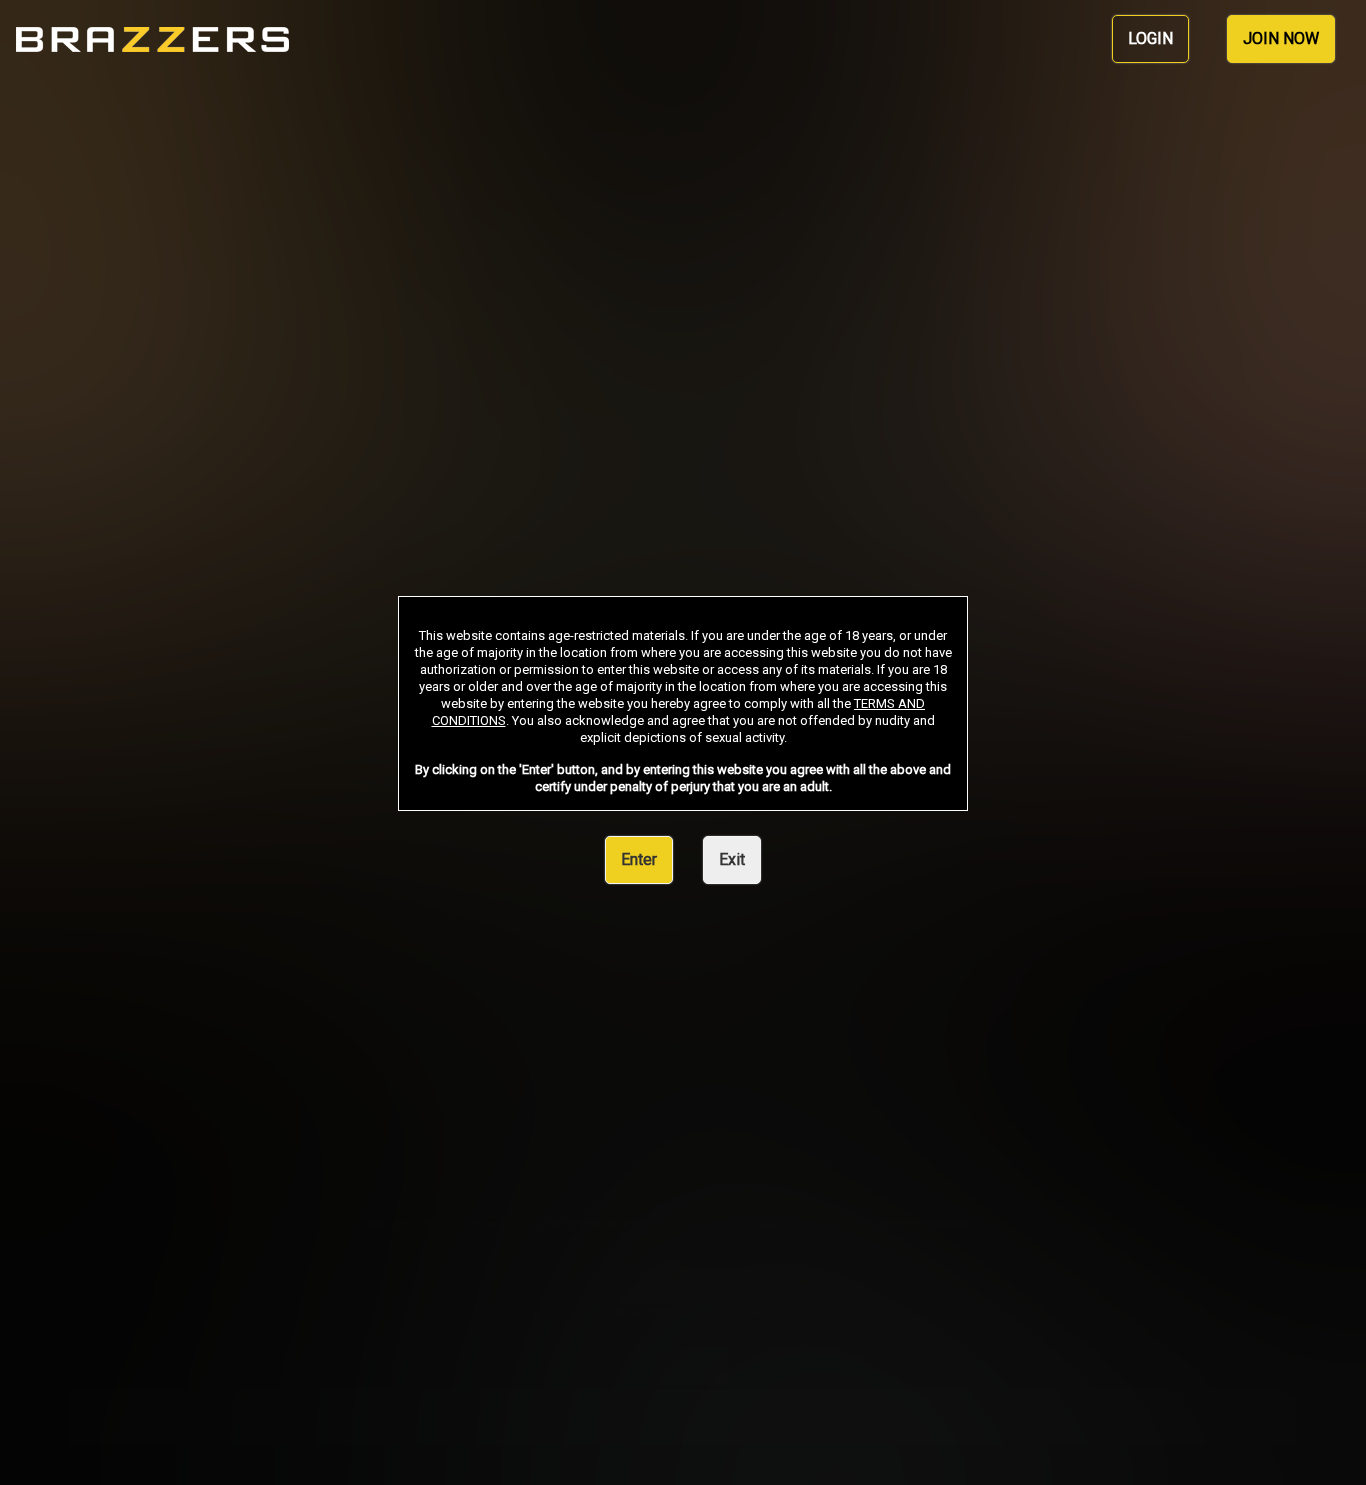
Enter (639, 859)
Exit (732, 859)
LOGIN (1150, 38)
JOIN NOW (1281, 38)
